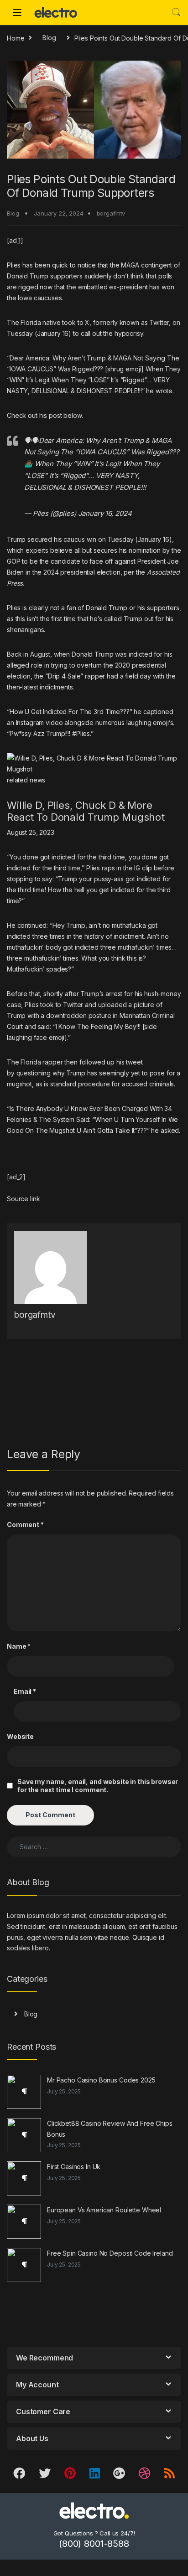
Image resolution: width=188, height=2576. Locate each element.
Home (16, 38)
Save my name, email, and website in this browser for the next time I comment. (98, 1786)
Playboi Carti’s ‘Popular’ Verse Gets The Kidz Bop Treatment (46, 1392)
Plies (14, 265)
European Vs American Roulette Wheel (104, 2210)
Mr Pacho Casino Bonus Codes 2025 (101, 2080)
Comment (25, 1525)
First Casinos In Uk (74, 2167)
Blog (49, 38)
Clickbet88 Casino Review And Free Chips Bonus (110, 2129)
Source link (23, 1199)
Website (20, 1736)
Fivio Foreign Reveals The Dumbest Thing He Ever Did (140, 1392)
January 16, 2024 (105, 513)
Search (176, 12)
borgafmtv (111, 213)
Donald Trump (28, 276)
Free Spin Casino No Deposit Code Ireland (110, 2253)
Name (19, 1646)
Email (25, 1691)
